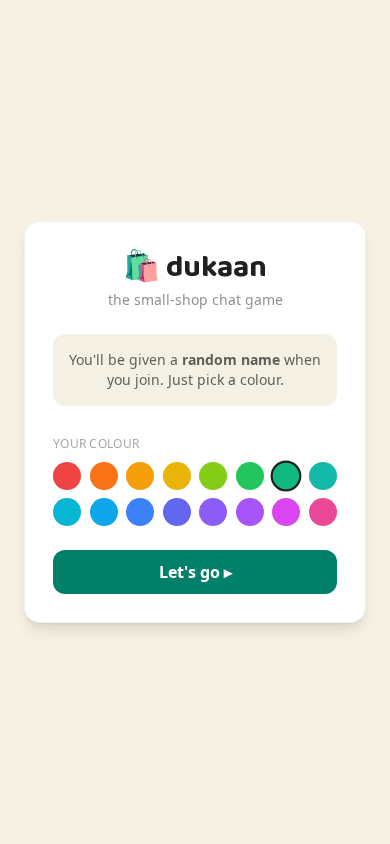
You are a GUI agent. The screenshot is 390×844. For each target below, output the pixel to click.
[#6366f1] (177, 512)
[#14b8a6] (323, 476)
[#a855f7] (250, 512)
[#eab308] (177, 476)
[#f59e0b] (140, 476)
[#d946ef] (286, 512)
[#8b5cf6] (213, 512)
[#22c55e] (250, 476)
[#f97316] (104, 476)
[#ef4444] (67, 476)
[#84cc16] (213, 476)
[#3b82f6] (140, 512)
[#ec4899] (323, 512)
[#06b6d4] (67, 512)
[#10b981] (286, 476)
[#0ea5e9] (104, 512)
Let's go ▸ (195, 572)
